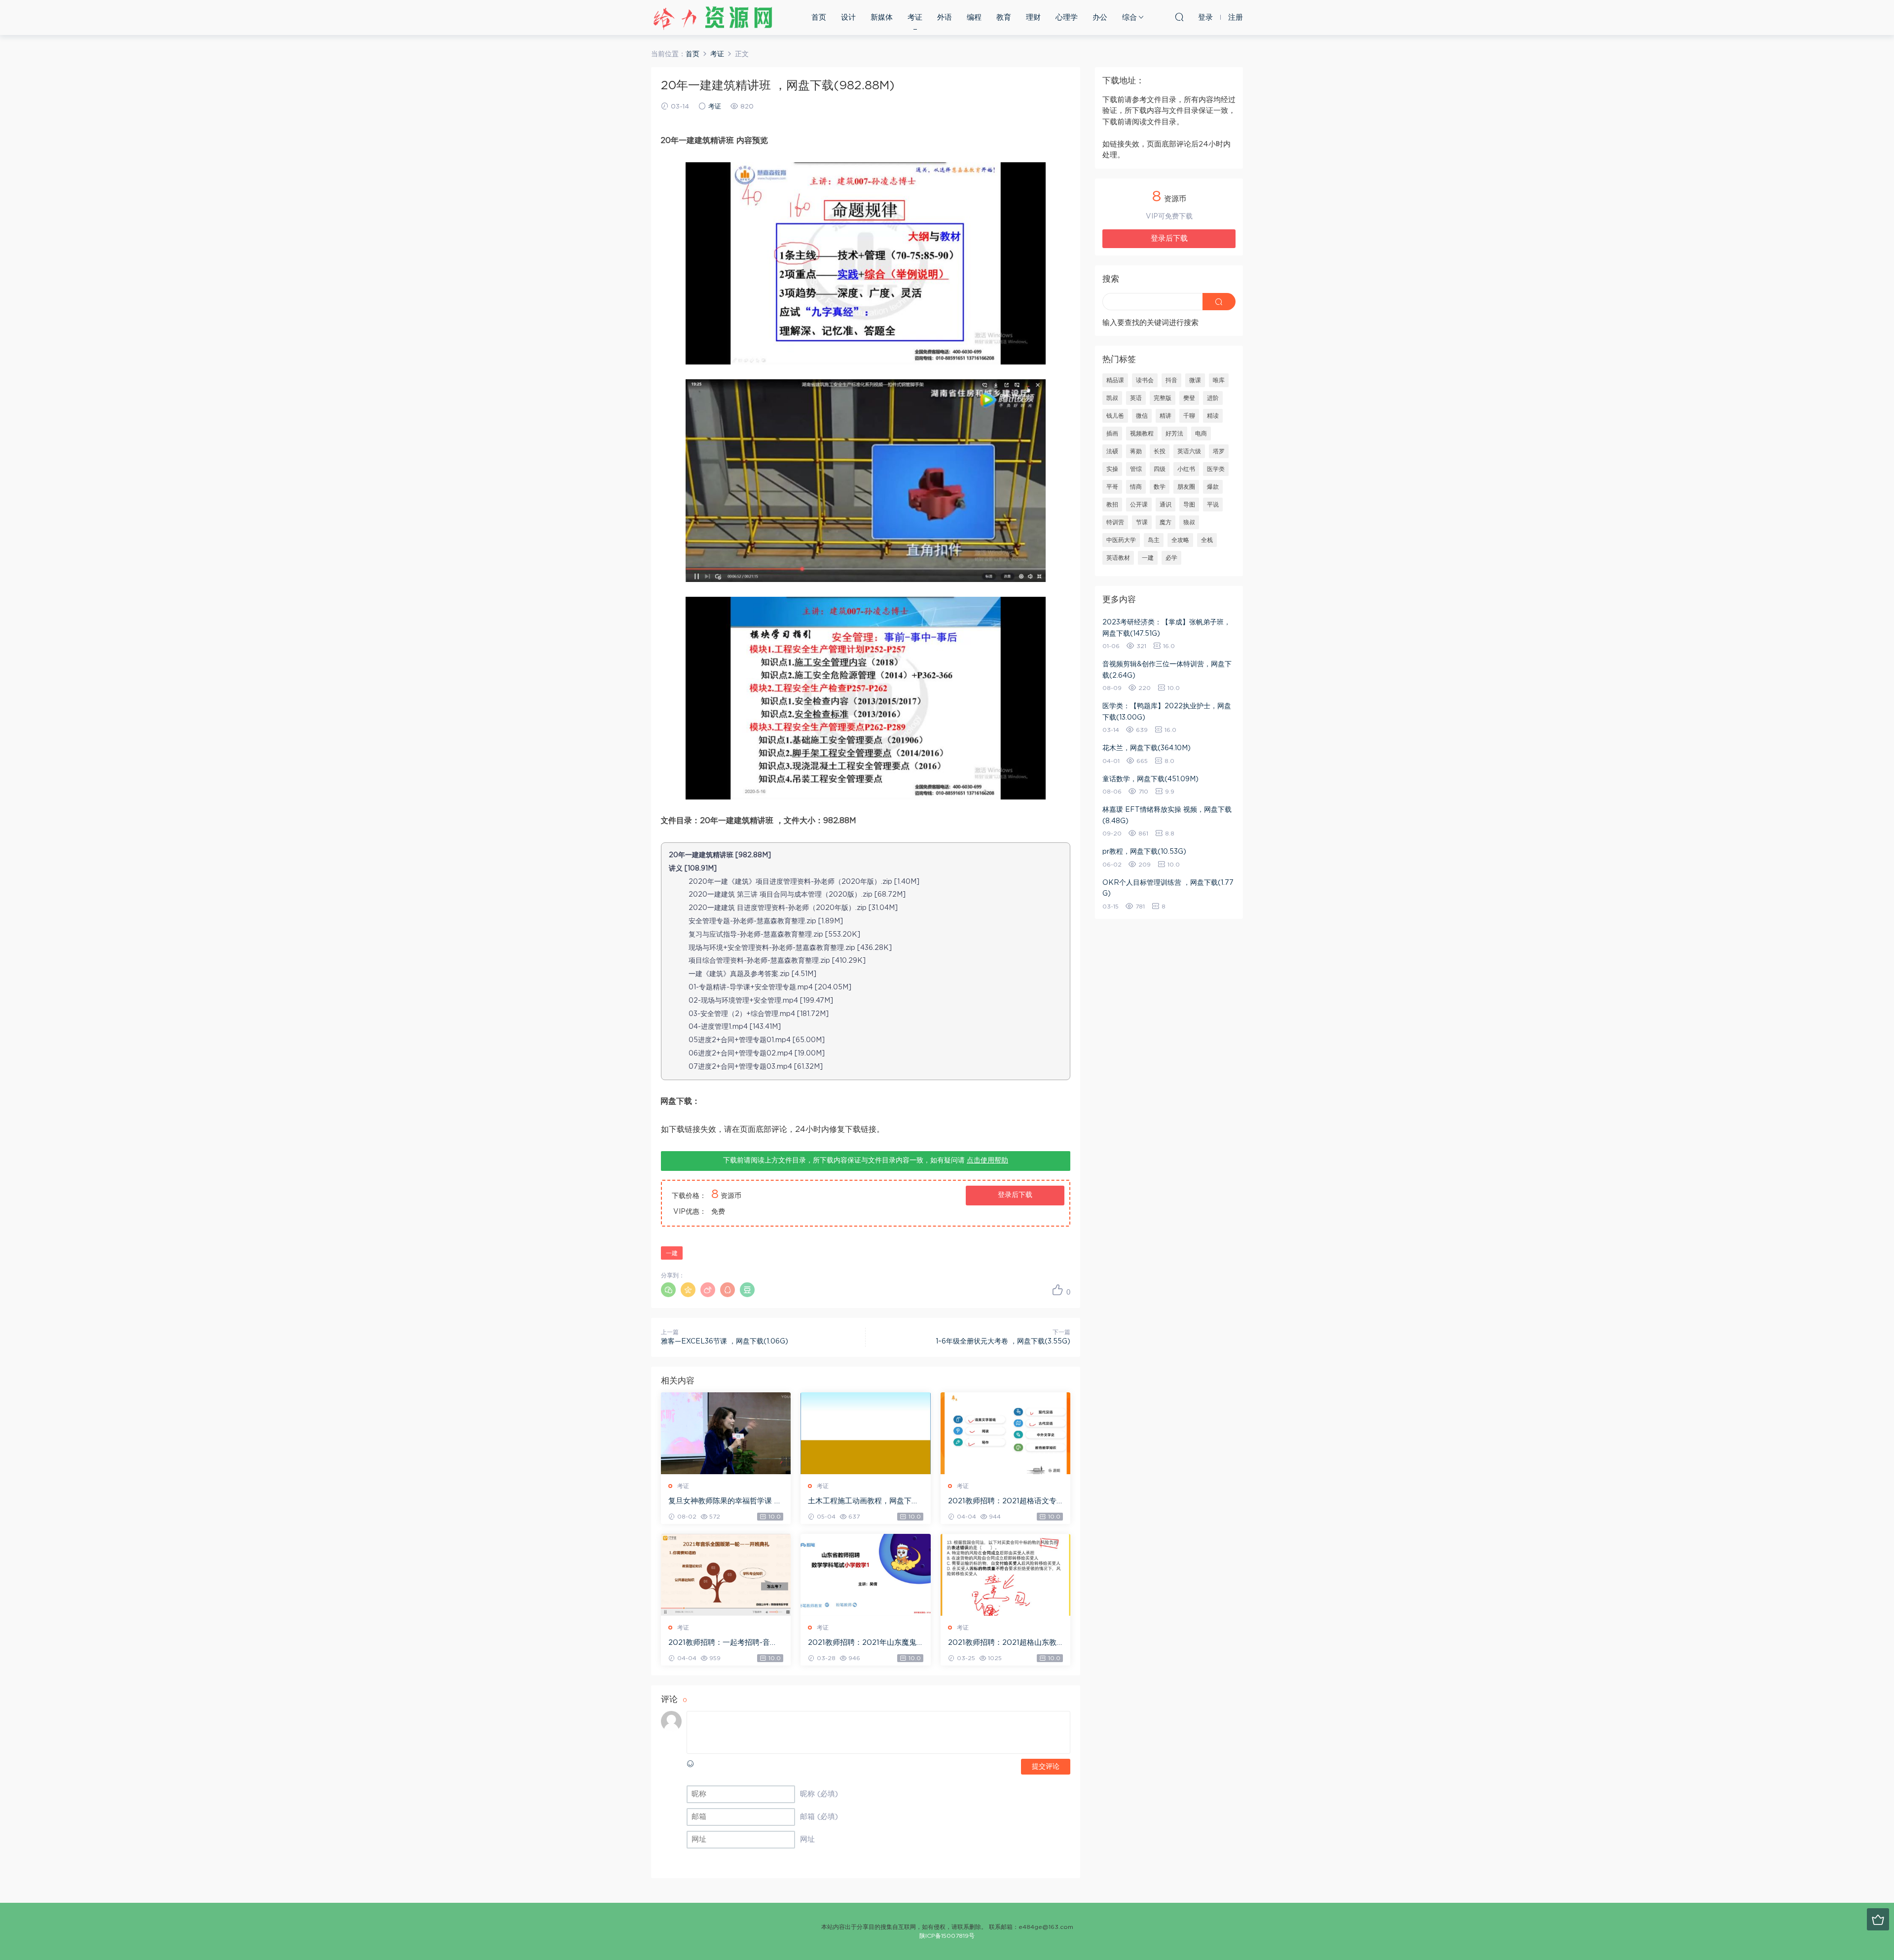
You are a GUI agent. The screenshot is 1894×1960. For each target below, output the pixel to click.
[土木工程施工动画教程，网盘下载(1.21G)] (865, 1433)
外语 (945, 18)
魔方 (1166, 522)
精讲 (1166, 416)
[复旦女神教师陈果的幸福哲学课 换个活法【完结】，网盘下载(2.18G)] (726, 1433)
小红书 (1186, 469)
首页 (819, 18)
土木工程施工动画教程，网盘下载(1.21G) (863, 1502)
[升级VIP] (1878, 1919)
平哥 (1112, 487)
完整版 (1163, 398)
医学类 (1216, 469)
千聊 (1189, 416)
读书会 (1145, 380)
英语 (1136, 398)
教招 (1112, 505)
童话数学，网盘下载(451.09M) (1150, 779)
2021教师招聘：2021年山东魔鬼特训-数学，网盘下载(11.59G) (862, 1643)
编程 (974, 18)
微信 (1142, 416)
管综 (1136, 469)
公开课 (1139, 505)
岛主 (1154, 540)
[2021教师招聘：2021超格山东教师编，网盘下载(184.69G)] (1005, 1575)
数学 (1160, 487)
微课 (1195, 380)
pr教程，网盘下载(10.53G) (1144, 852)
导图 (1189, 505)
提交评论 (1046, 1767)
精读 (1213, 416)
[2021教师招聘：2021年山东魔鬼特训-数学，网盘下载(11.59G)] (865, 1575)
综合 (1129, 18)
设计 (848, 18)
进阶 (1213, 398)
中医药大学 (1121, 540)
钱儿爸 (1115, 416)
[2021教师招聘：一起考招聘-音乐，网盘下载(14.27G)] (726, 1575)
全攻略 (1180, 540)
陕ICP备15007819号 (947, 1936)
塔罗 (1219, 451)
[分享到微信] (668, 1290)
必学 (1171, 558)
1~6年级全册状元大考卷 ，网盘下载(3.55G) (1003, 1342)
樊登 (1189, 398)
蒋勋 (1136, 451)
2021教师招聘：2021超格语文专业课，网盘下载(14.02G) (1002, 1502)
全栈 (1207, 540)
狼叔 (1189, 522)
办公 (1100, 18)
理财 (1033, 18)
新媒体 (882, 18)
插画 (1112, 434)
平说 (1213, 505)
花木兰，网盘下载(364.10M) (1147, 748)
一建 (672, 1253)
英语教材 (1118, 558)
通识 (1166, 505)
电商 (1201, 434)
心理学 (1067, 18)
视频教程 (1142, 434)
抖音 (1171, 380)
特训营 (1115, 522)
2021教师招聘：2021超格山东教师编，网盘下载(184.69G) (1002, 1643)
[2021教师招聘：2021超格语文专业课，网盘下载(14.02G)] (1005, 1433)
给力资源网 (713, 17)
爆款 (1213, 487)
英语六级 (1189, 451)
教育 (1004, 18)
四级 (1160, 469)
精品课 (1115, 380)
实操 (1112, 469)
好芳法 (1174, 434)
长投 (1160, 451)
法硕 (1112, 451)
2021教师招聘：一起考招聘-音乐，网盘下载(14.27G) (719, 1643)
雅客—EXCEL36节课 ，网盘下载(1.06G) (725, 1342)
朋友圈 (1186, 487)
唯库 (1219, 380)
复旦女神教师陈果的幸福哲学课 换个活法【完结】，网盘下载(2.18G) (725, 1502)
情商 (1136, 487)
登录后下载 (1015, 1195)
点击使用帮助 (987, 1161)
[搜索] (1179, 17)
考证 (915, 18)
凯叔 (1112, 398)
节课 (1142, 522)
